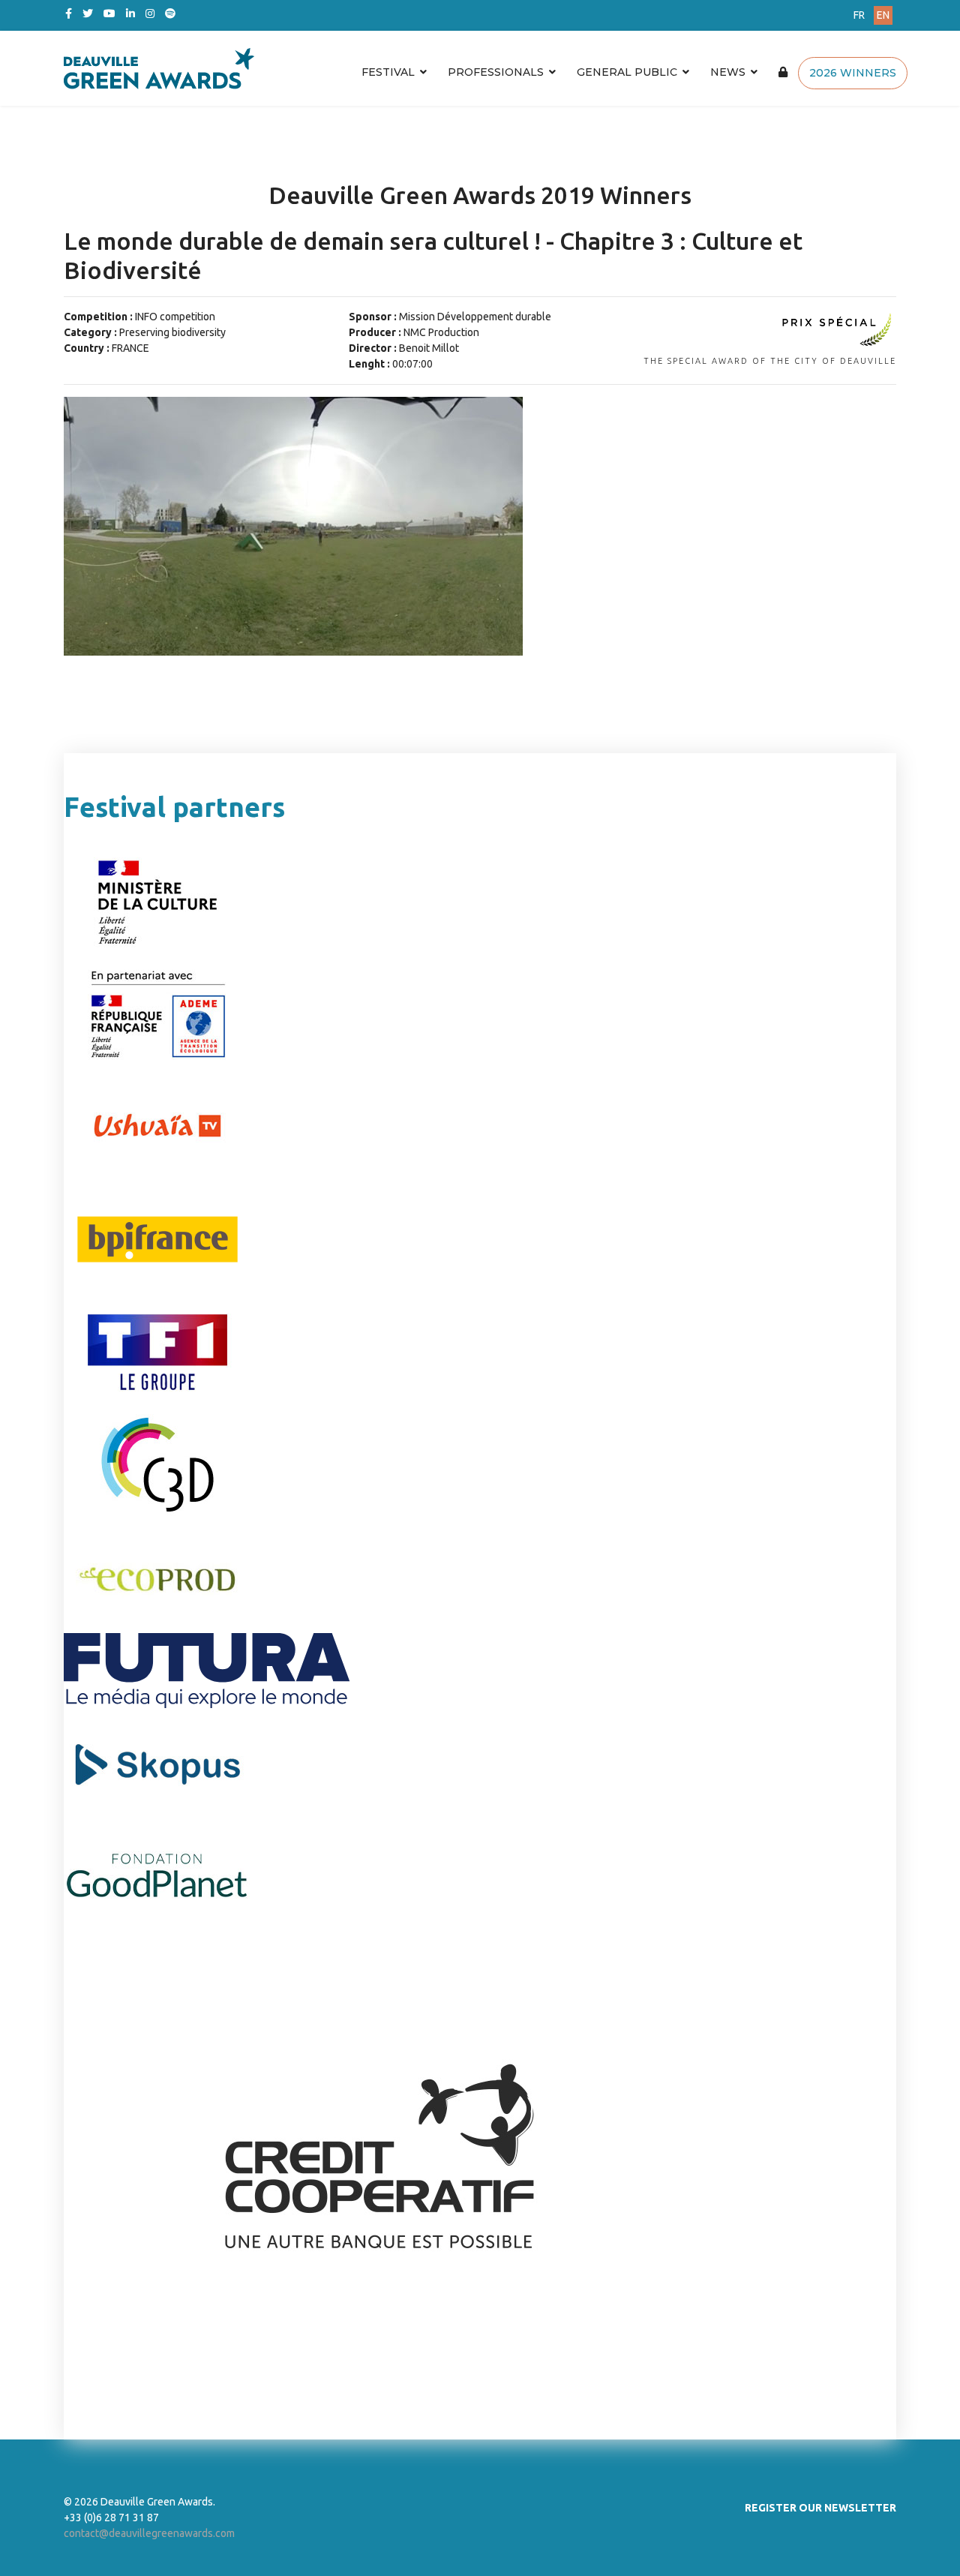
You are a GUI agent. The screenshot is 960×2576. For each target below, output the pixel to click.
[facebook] (69, 14)
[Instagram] (150, 14)
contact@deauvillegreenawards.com (149, 2533)
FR (859, 15)
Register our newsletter (820, 2508)
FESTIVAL (388, 72)
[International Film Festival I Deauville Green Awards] (340, 68)
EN (883, 15)
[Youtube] (109, 14)
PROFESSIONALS (496, 72)
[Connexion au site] (783, 72)
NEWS (728, 72)
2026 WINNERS (853, 73)
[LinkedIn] (130, 14)
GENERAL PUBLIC (627, 72)
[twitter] (88, 14)
